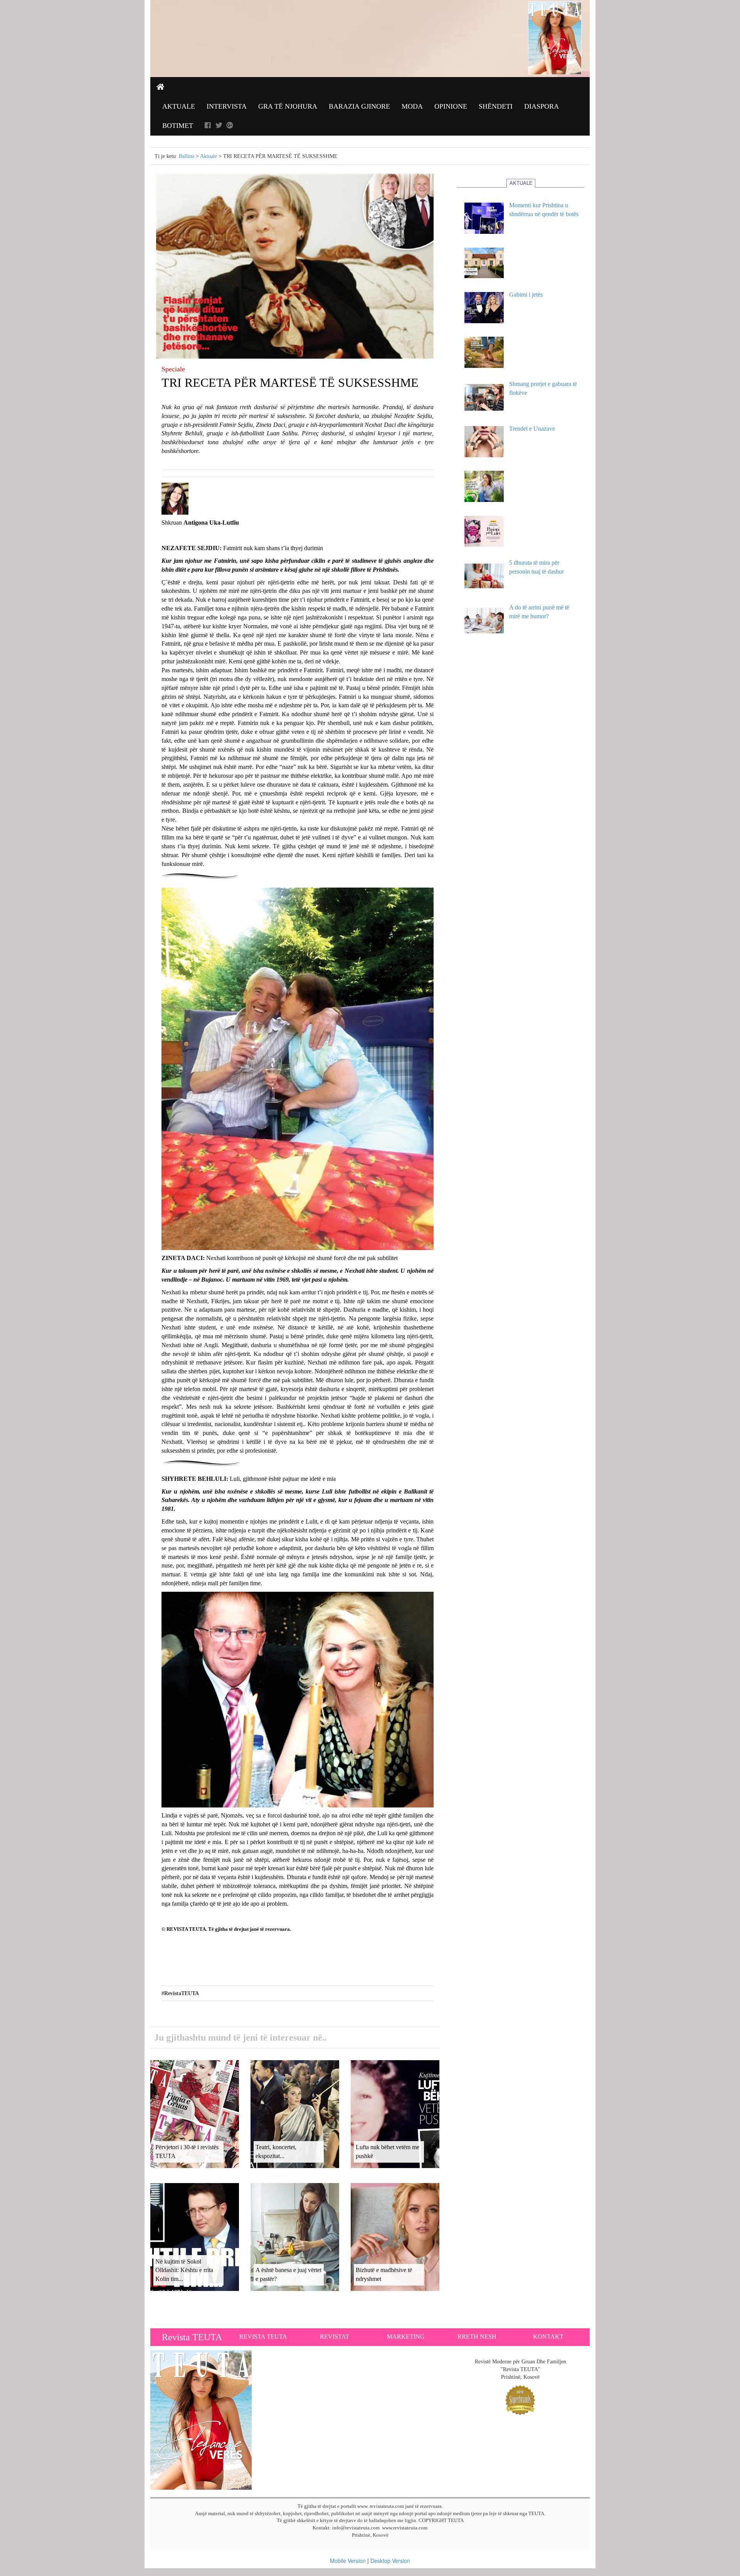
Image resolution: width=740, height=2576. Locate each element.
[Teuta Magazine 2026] (201, 2419)
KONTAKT (548, 2337)
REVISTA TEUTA (263, 2337)
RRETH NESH (477, 2337)
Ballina (187, 156)
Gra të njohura (288, 106)
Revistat (335, 2337)
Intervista (227, 106)
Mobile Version (348, 2561)
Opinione (451, 106)
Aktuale (179, 106)
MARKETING (406, 2337)
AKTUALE (521, 183)
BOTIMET (178, 126)
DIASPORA (542, 106)
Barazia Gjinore (359, 106)
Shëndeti (496, 106)
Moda (412, 106)
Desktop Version (390, 2561)
